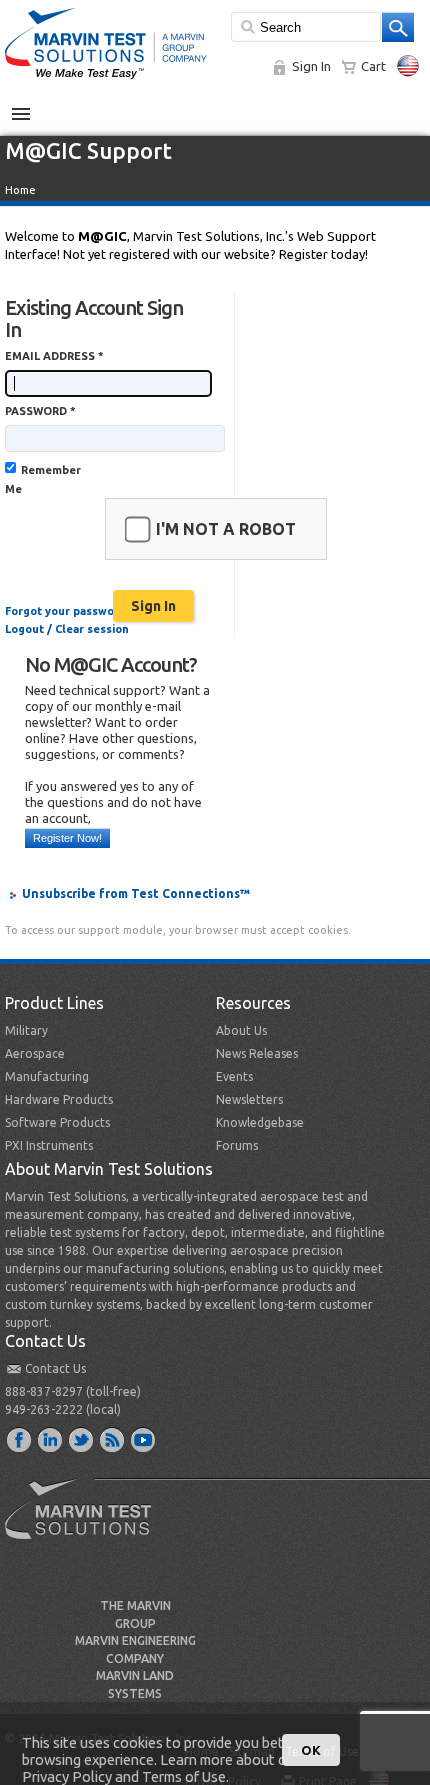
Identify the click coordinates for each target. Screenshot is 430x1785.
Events (234, 1076)
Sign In (311, 66)
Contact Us (55, 1368)
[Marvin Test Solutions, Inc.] (106, 80)
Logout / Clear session (67, 629)
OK (311, 1750)
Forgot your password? (68, 611)
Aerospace (35, 1053)
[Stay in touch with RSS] (113, 1439)
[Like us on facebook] (20, 1439)
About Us (241, 1030)
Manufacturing (47, 1076)
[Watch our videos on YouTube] (144, 1439)
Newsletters (249, 1099)
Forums (237, 1145)
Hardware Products (59, 1099)
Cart (373, 66)
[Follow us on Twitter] (82, 1439)
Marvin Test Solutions (86, 1524)
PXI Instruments (49, 1145)
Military (26, 1030)
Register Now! (67, 838)
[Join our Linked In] (51, 1439)
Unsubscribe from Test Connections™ (136, 893)
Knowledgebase (260, 1122)
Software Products (57, 1122)
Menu (31, 106)
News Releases (257, 1053)
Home (20, 190)
